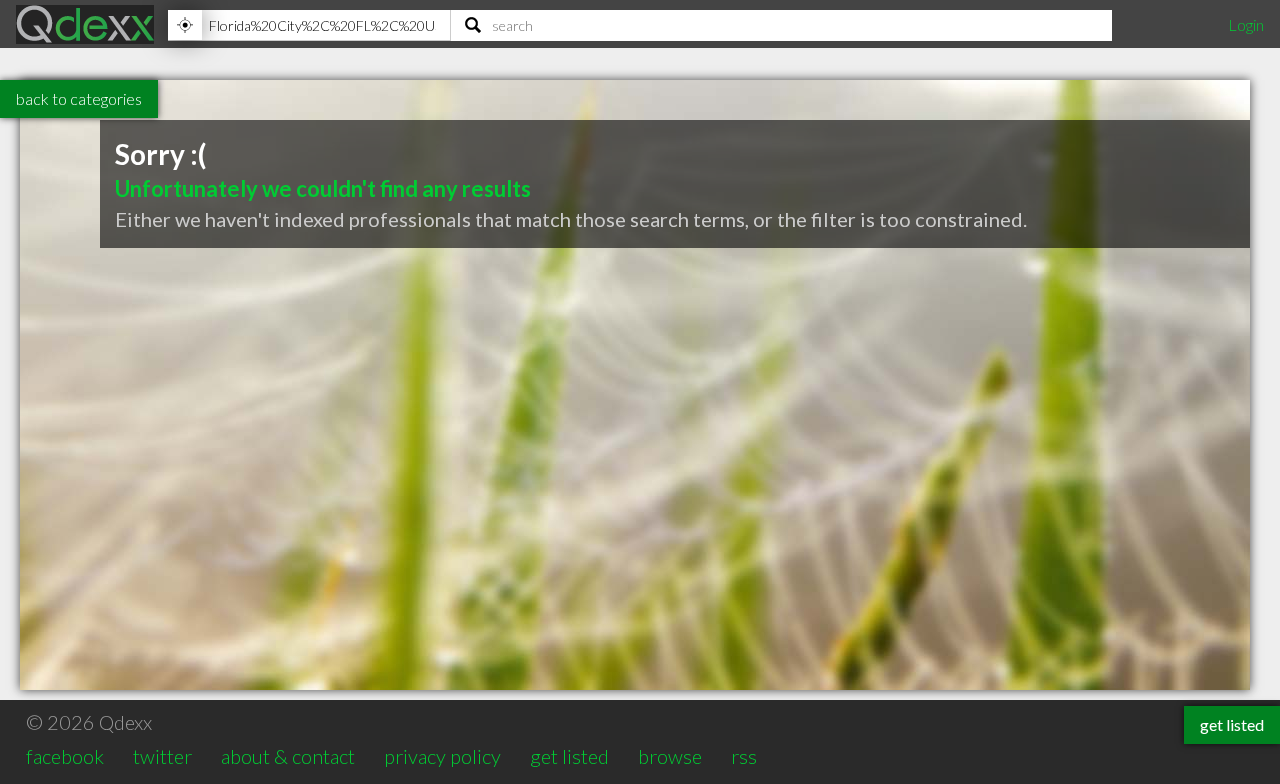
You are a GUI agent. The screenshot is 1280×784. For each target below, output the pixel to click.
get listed (569, 756)
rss (744, 756)
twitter (162, 756)
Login (1246, 24)
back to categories (79, 98)
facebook (65, 756)
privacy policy (442, 756)
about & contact (288, 756)
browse (670, 756)
